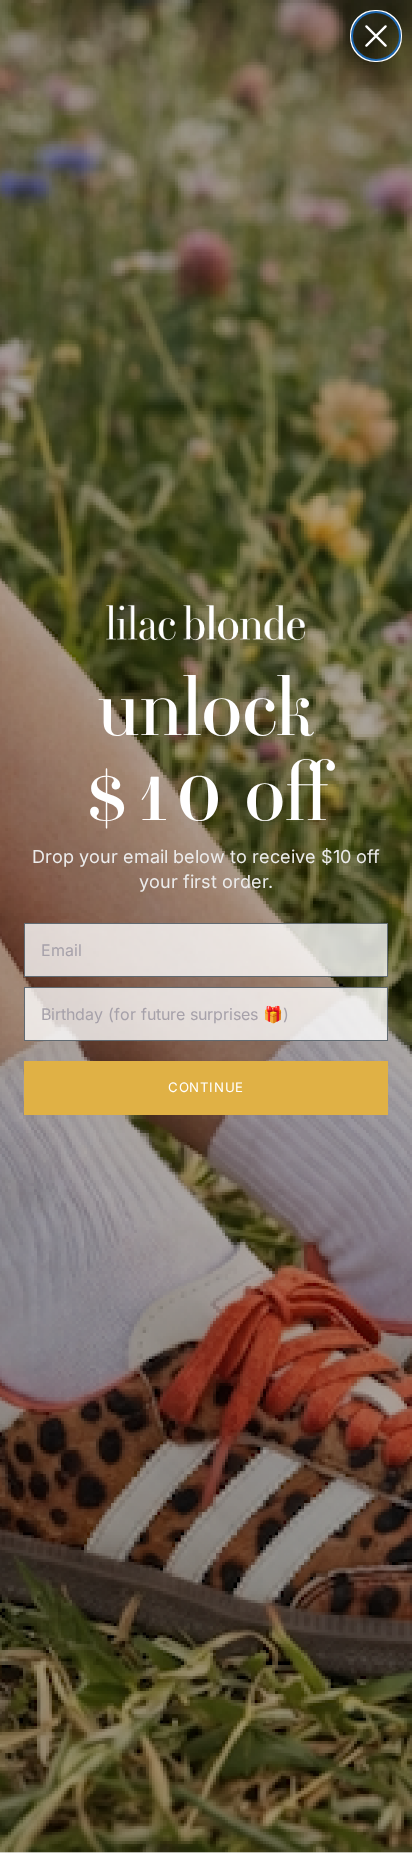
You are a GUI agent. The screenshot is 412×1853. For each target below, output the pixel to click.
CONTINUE (205, 1087)
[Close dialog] (376, 36)
